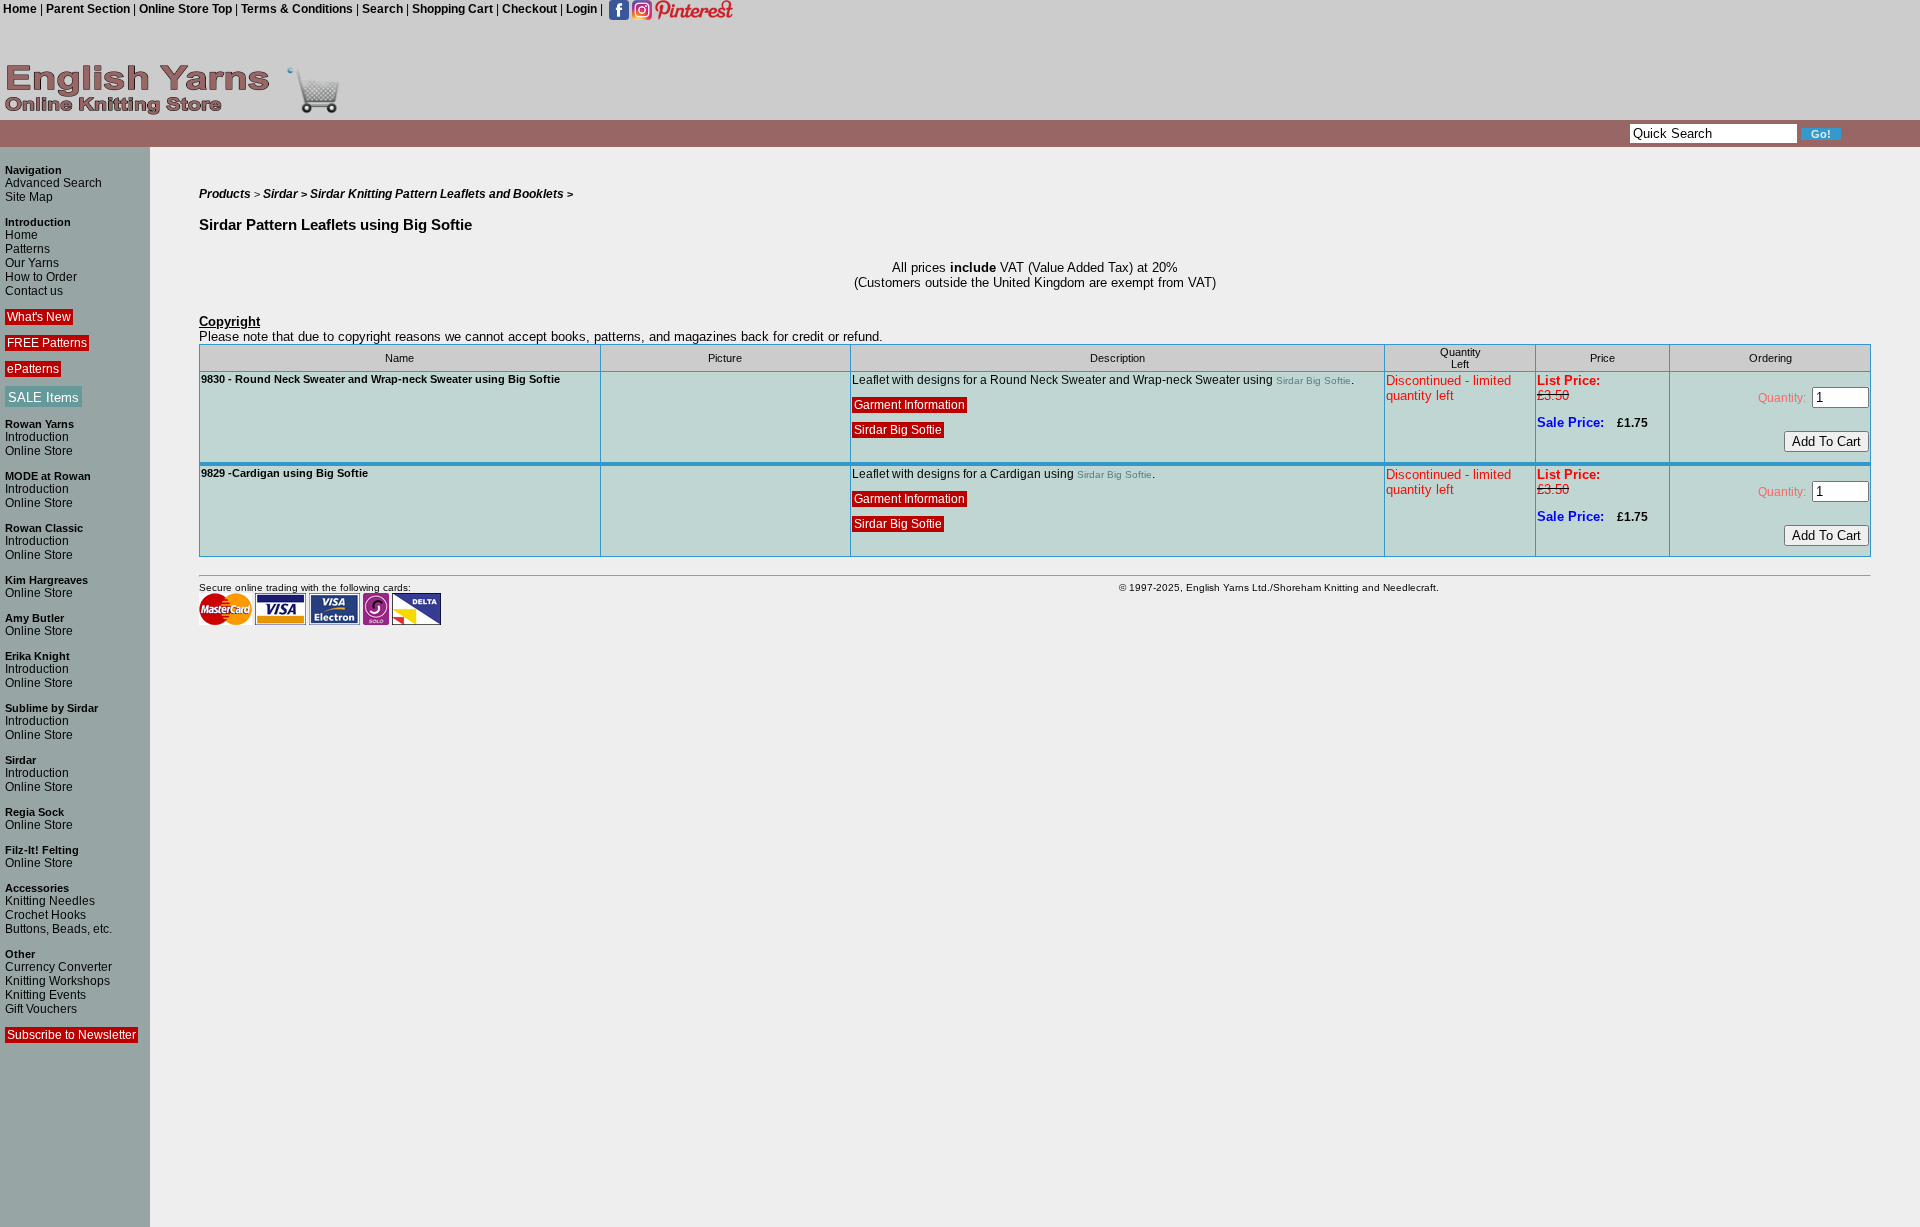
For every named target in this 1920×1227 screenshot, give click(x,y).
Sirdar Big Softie (1313, 380)
